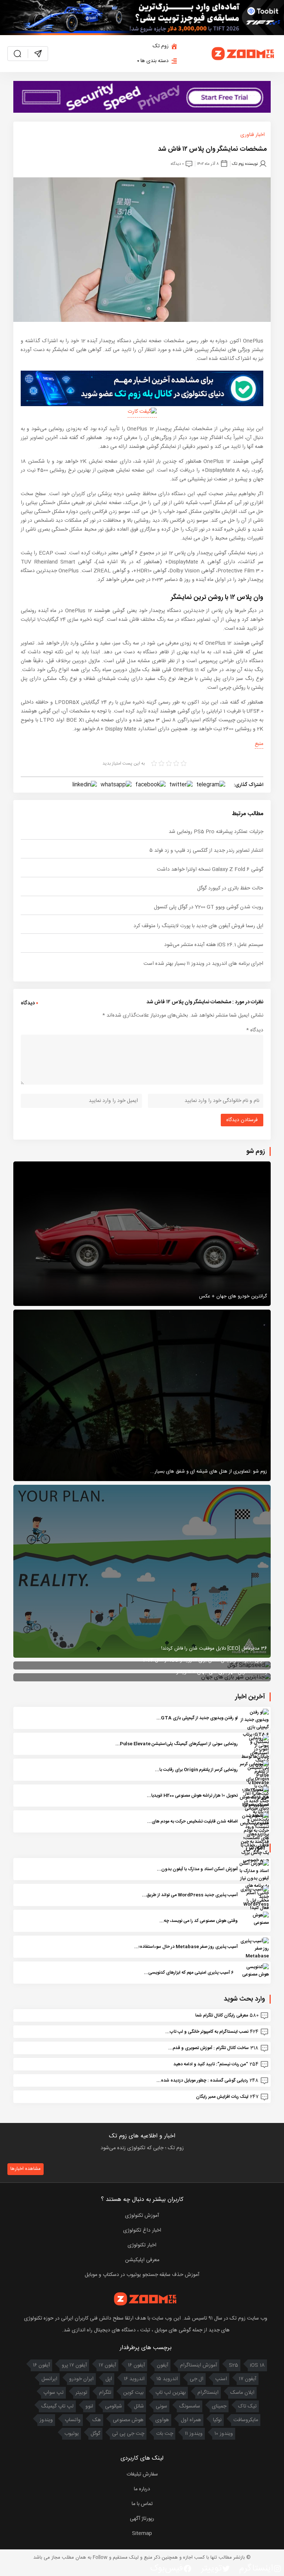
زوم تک (161, 46)
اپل (109, 2379)
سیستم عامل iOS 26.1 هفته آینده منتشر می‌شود (214, 945)
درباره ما (142, 2489)
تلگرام (105, 2393)
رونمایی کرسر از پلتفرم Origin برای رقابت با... (196, 1770)
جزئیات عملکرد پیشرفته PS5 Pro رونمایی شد (216, 832)
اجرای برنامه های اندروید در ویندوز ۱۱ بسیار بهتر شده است (203, 964)
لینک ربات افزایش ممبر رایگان (222, 2097)
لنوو (89, 2406)
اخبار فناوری (253, 135)
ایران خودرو (81, 2379)
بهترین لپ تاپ (170, 2393)
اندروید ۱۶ (134, 2379)
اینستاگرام (208, 2393)
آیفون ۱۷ (107, 2365)
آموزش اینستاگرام (199, 2365)
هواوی (162, 2420)
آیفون (163, 2365)
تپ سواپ (53, 2393)
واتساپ (73, 2420)
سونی (161, 2406)
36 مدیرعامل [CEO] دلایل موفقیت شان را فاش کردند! (214, 1648)
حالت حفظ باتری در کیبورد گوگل (230, 888)
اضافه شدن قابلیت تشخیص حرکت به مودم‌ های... (192, 1821)
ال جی (197, 2379)
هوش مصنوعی (128, 2420)
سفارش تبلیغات (142, 2474)
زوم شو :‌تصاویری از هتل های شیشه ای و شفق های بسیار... (209, 1471)
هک (97, 2420)
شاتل (139, 2406)
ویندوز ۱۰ (224, 2434)
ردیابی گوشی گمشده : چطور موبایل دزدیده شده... (202, 2080)
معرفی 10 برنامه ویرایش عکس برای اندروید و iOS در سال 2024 (205, 1660)
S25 (234, 2365)
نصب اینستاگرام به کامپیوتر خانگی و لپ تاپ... (207, 2032)
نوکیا (217, 2420)
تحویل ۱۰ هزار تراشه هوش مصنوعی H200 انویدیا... (192, 1796)
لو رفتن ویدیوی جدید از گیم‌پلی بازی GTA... (197, 1718)
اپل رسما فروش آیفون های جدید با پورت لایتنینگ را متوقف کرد (198, 926)
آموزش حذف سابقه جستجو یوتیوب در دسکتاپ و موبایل (142, 2275)
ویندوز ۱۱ (194, 2434)
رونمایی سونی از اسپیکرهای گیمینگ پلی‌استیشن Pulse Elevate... (177, 1744)
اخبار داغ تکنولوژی (142, 2230)
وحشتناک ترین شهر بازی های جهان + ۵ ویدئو (222, 1672)
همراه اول (191, 2420)
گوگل (95, 2434)
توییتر (81, 2393)
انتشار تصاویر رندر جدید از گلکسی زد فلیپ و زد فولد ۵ (206, 851)
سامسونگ (190, 2406)
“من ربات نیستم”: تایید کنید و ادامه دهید (211, 2064)
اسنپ (221, 2379)
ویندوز (46, 2420)
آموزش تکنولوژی (142, 2216)
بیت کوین (133, 2393)
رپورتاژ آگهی (142, 2519)
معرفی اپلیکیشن (142, 2260)
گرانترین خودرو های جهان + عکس (233, 1296)
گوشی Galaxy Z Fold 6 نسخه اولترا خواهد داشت (210, 870)
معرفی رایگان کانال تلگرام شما (222, 2015)
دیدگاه (255, 1030)
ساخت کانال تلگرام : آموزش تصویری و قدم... (209, 2048)
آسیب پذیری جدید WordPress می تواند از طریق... (190, 1895)
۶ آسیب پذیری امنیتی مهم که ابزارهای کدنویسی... (189, 1973)
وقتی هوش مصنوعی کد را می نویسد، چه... (199, 1921)
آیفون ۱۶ (136, 2365)
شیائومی (114, 2406)
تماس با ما (142, 2504)
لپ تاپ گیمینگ (57, 2406)
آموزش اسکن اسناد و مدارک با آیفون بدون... (197, 1869)
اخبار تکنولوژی (142, 2245)
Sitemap (142, 2534)
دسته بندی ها (155, 61)
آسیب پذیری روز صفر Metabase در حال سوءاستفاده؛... (186, 1947)
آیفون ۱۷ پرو (74, 2365)
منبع (259, 744)
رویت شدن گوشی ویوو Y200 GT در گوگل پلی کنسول (209, 907)
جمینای (219, 2406)
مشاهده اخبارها (26, 2169)
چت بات (165, 2434)
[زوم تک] (243, 54)
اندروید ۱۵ (167, 2379)
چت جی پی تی (128, 2434)
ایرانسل (49, 2379)
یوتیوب (72, 2434)
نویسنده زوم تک (245, 164)
